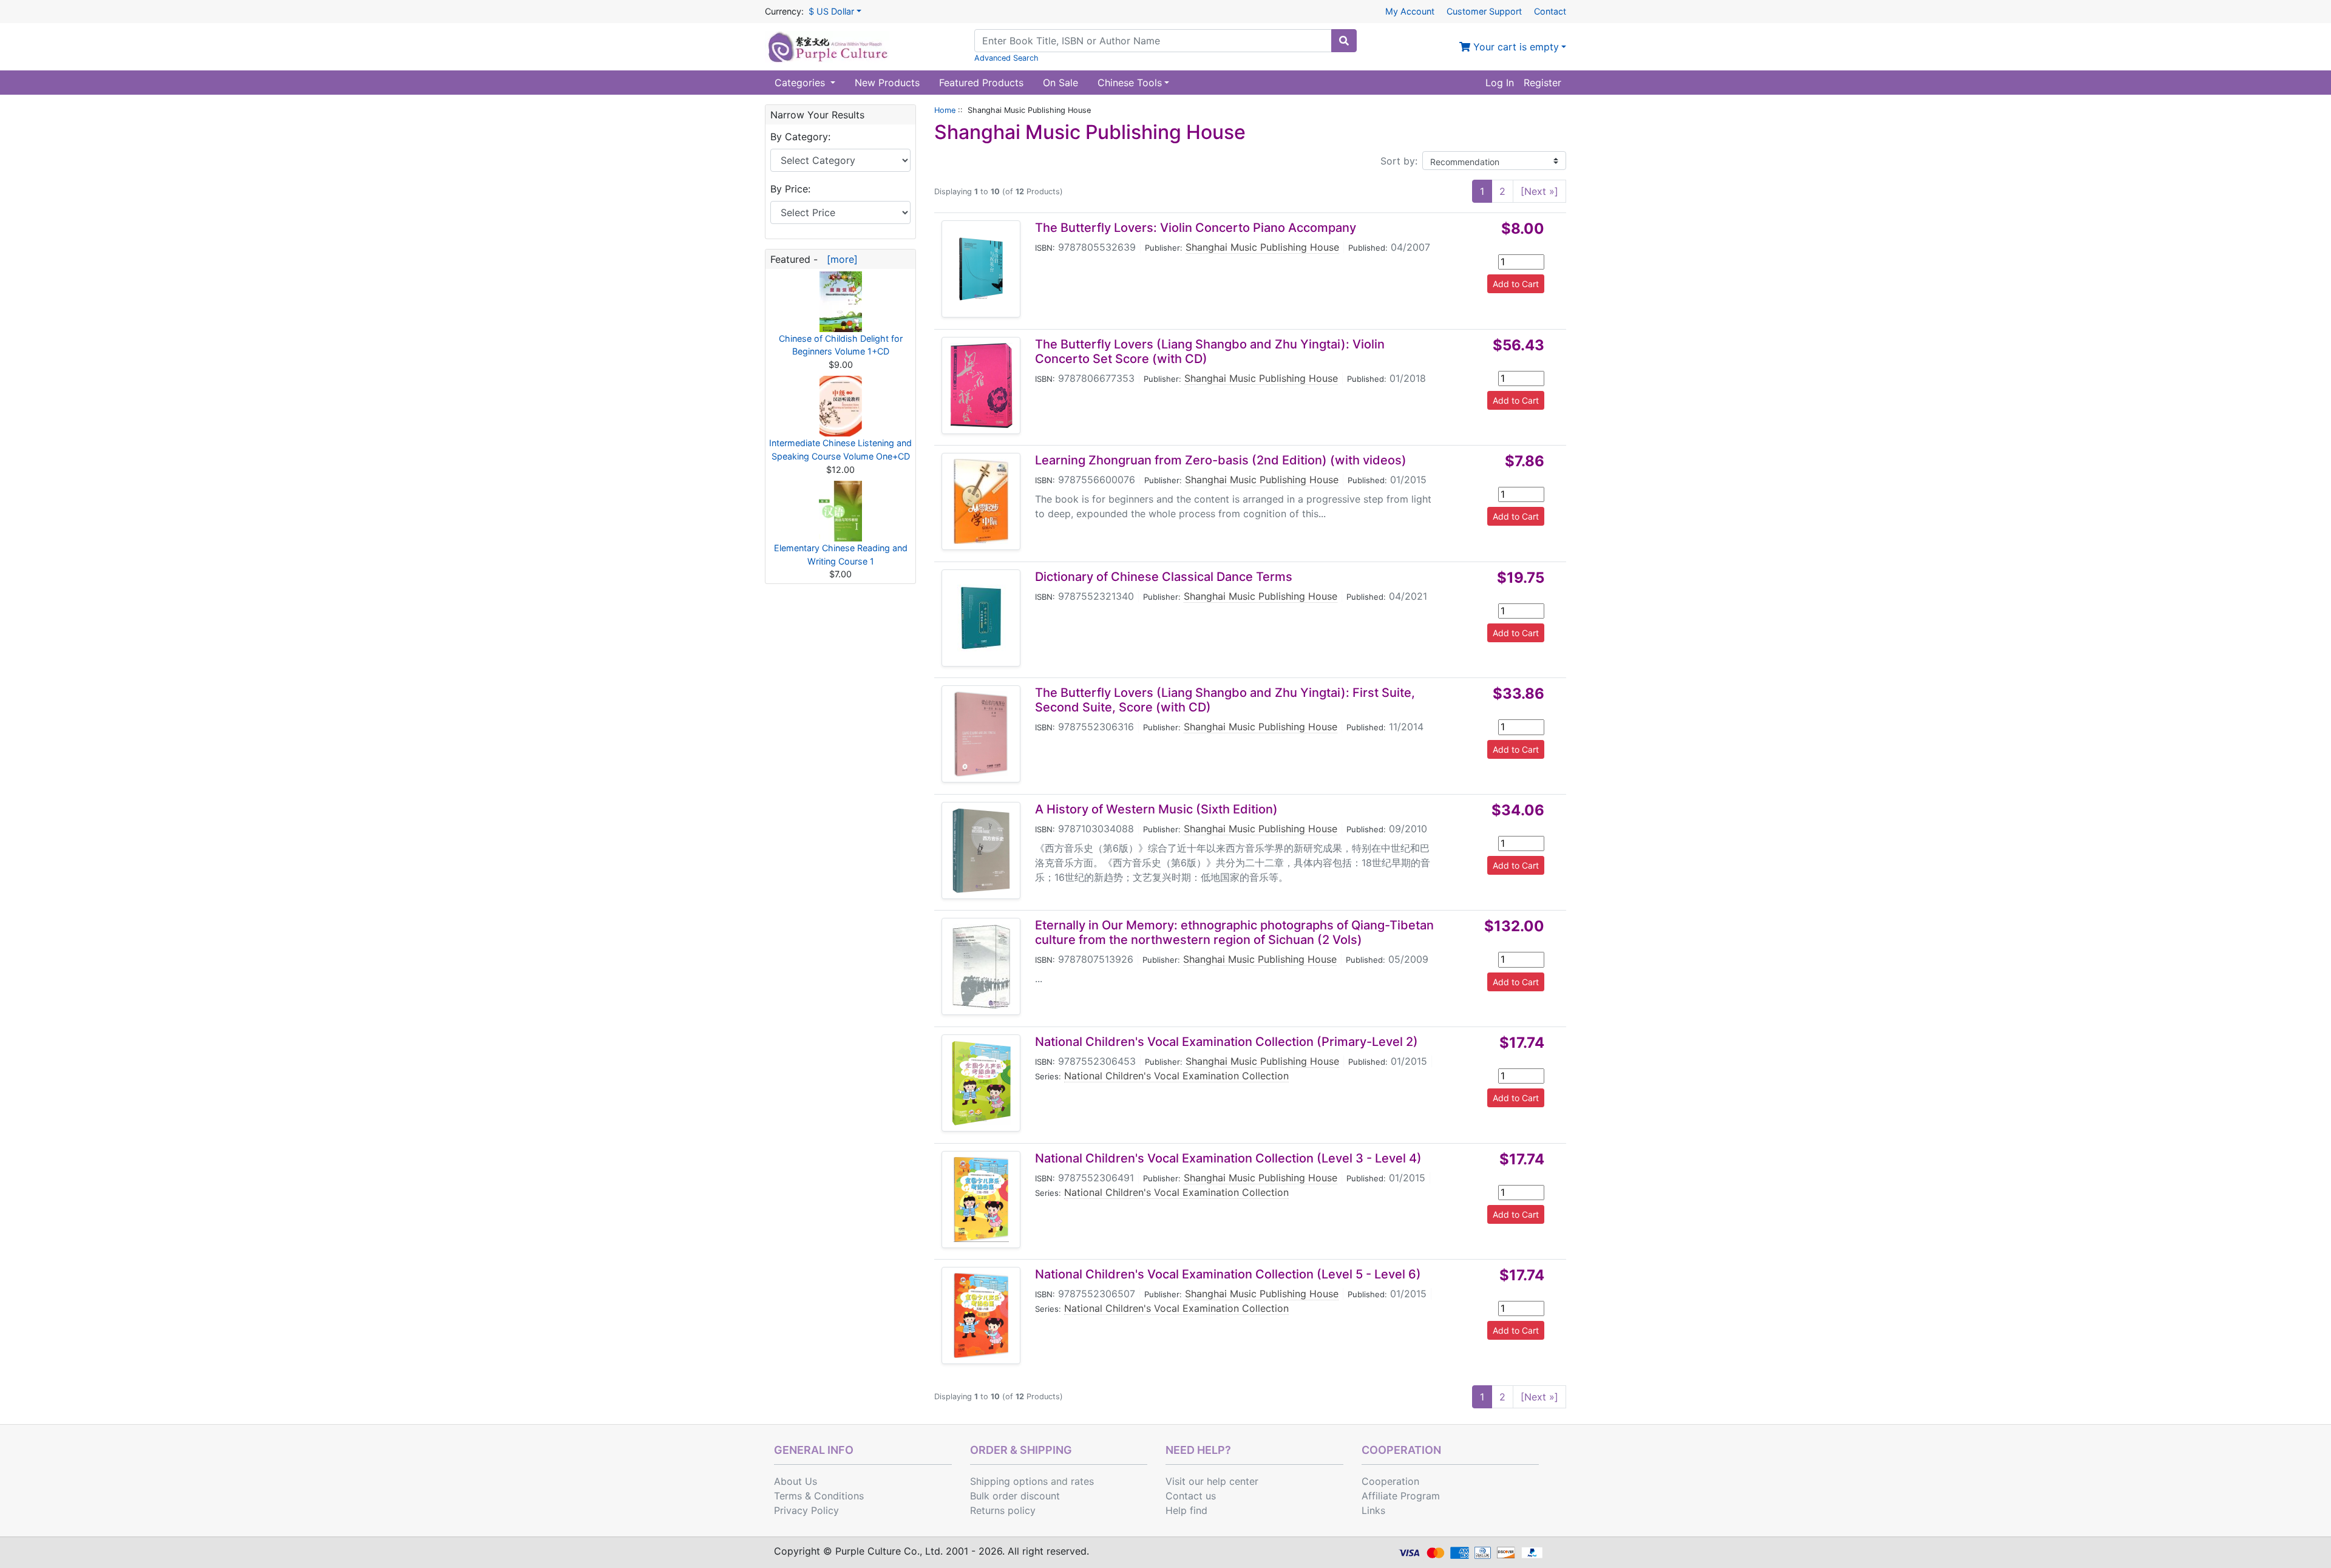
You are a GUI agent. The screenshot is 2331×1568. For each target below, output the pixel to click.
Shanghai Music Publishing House (1262, 247)
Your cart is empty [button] (1515, 47)
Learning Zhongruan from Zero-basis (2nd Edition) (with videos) (1221, 460)
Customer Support (1484, 11)
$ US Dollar (831, 11)
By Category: (800, 137)
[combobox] (1153, 41)
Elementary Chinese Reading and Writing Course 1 (841, 555)
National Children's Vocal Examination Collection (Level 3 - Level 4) (1228, 1158)
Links (1373, 1510)
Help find (1186, 1510)
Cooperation (1390, 1481)
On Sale (1060, 83)
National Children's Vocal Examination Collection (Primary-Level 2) (1227, 1042)
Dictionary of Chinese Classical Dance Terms (1164, 577)
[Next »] (1539, 191)
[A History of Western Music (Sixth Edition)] (981, 850)
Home (945, 110)
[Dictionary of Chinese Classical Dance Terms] (981, 618)
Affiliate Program (1401, 1496)
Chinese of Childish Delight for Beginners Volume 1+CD (841, 345)
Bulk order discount (1015, 1496)
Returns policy (1003, 1510)
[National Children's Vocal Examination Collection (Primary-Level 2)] (981, 1083)
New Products (887, 83)
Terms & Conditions (819, 1496)
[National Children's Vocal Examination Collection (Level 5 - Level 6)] (981, 1315)
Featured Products (981, 83)
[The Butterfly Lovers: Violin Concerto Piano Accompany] (981, 269)
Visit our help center (1212, 1481)
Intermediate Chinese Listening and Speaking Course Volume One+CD (840, 450)
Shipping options (1009, 1481)
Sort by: (1399, 161)
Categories (801, 83)
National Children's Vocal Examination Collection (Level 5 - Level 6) (1228, 1274)
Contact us (1191, 1496)
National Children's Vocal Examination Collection (1176, 1076)
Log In (1500, 83)
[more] (839, 259)
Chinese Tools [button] (1130, 83)
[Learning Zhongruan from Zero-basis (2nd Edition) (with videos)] (981, 501)
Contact (1550, 11)
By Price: (790, 189)
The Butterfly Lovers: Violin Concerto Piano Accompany (1196, 228)
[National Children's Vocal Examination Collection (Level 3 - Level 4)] (981, 1200)
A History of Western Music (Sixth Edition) (1156, 809)
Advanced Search (1006, 58)
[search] (1344, 41)
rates (1082, 1481)
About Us (796, 1481)
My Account (1410, 11)
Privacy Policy (806, 1510)
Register (1542, 83)
